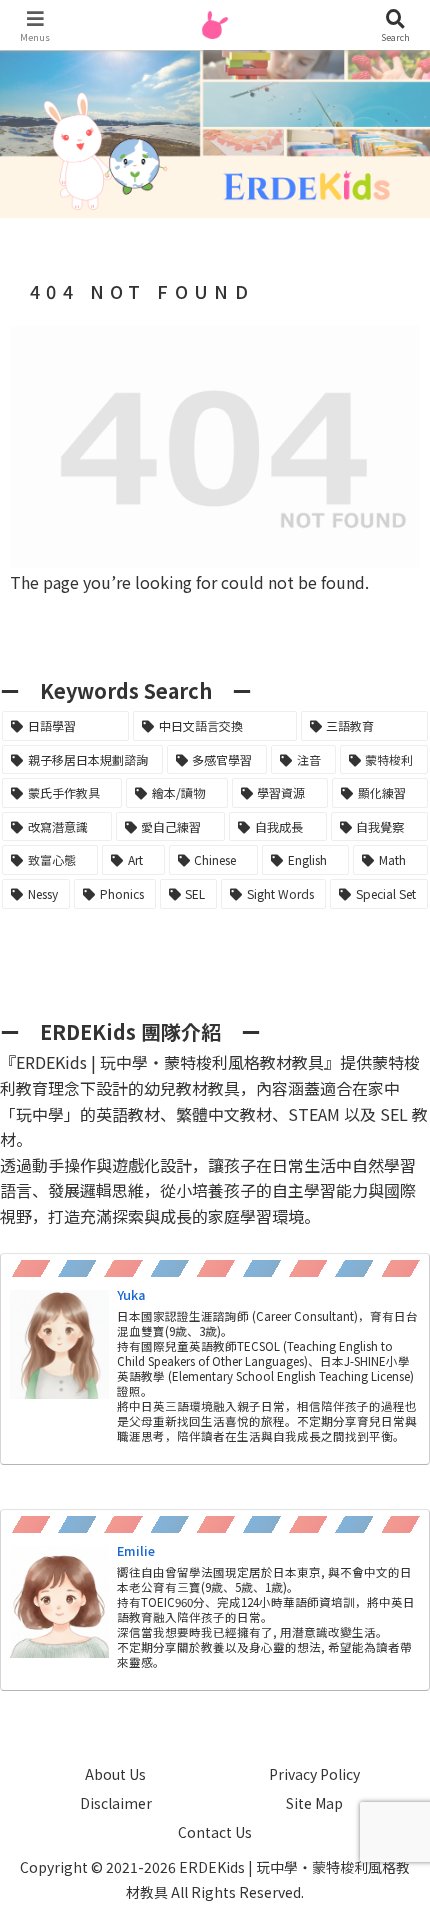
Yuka (131, 1294)
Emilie (136, 1550)
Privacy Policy (314, 1774)
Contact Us (215, 1832)
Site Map (314, 1803)
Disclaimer (116, 1803)
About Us (115, 1774)
